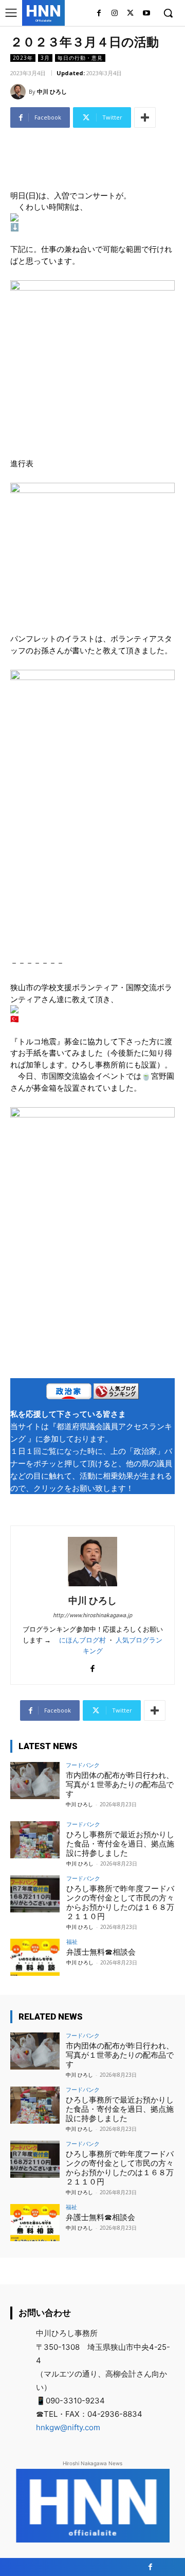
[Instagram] (115, 14)
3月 (45, 58)
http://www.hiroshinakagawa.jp (92, 1615)
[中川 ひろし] (20, 92)
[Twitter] (130, 14)
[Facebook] (99, 14)
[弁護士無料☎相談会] (35, 1957)
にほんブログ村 (82, 1640)
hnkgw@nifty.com (68, 2427)
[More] (145, 117)
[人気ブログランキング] (116, 1393)
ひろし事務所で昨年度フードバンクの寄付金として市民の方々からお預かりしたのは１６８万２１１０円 (120, 1903)
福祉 (72, 1942)
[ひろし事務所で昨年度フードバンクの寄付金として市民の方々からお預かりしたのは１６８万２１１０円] (35, 1894)
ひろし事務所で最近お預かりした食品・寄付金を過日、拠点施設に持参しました (120, 1844)
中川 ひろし (52, 91)
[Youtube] (146, 14)
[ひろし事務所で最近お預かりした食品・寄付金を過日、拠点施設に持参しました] (35, 1840)
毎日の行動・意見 (80, 58)
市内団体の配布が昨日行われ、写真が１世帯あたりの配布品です (120, 1785)
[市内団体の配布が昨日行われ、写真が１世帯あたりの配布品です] (35, 1781)
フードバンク (83, 1765)
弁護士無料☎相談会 (101, 1952)
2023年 (23, 58)
